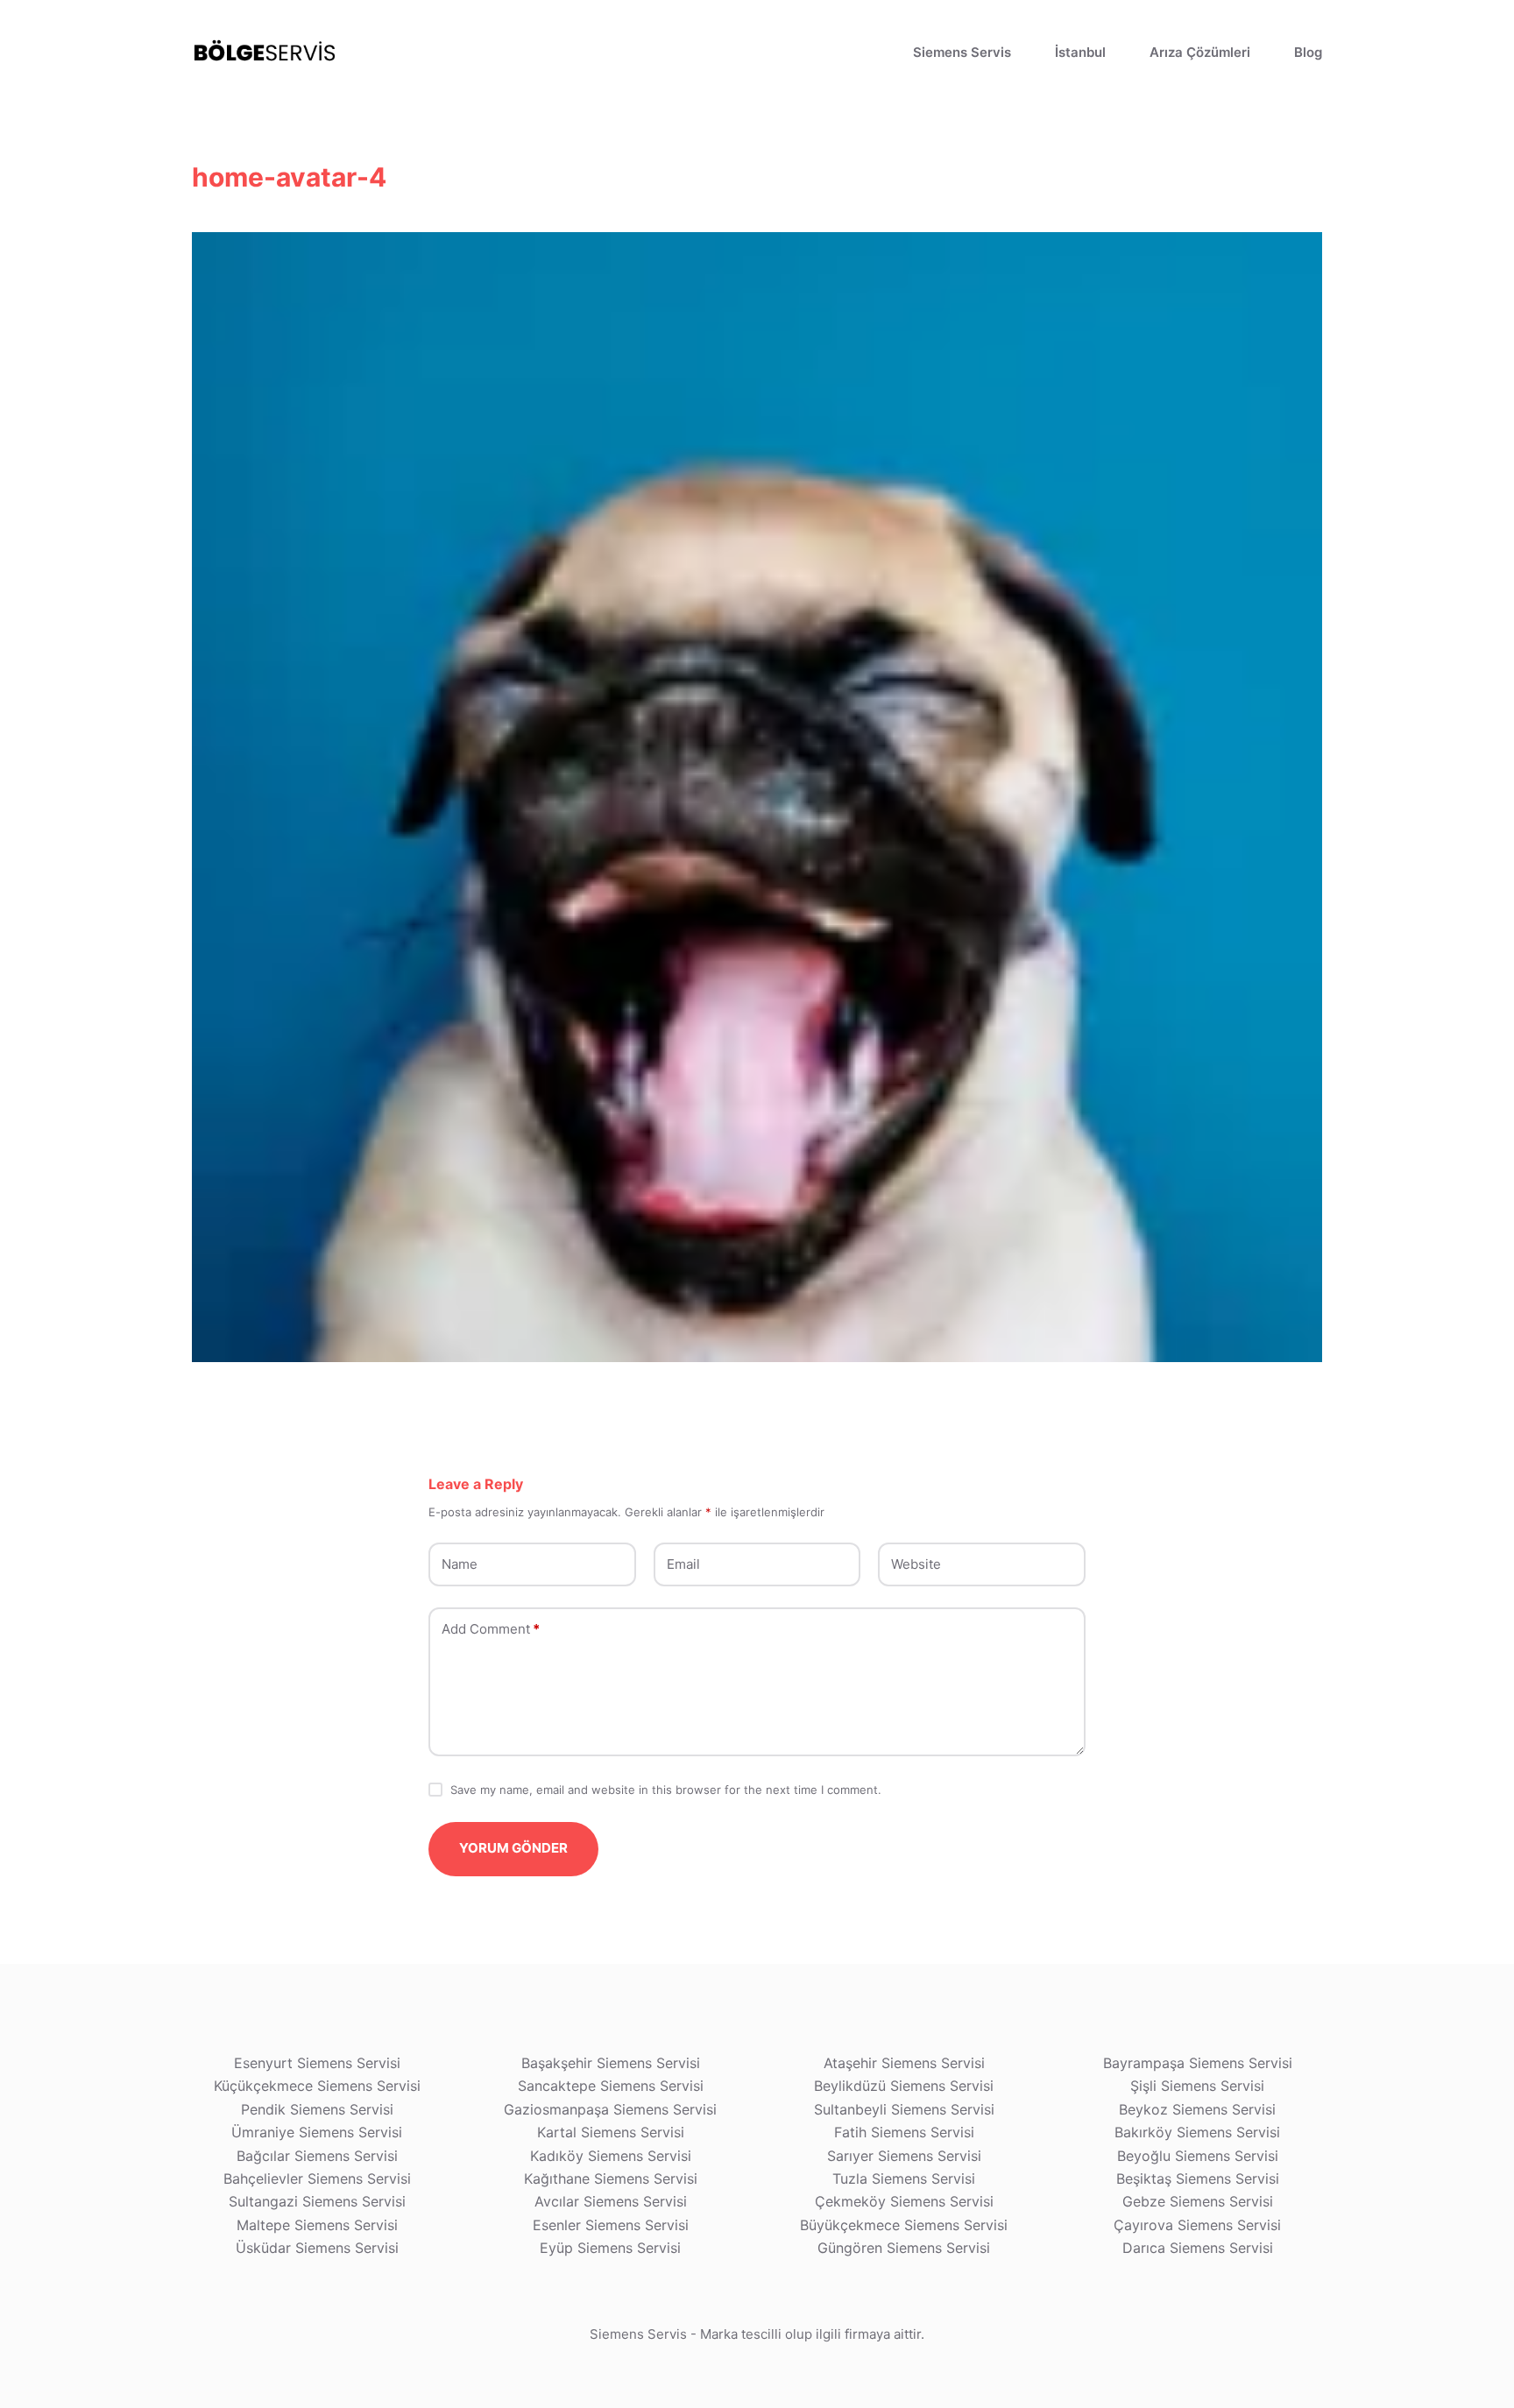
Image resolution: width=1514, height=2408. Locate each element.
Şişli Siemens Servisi (1197, 2086)
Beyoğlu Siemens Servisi (1198, 2156)
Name (460, 1564)
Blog (1308, 52)
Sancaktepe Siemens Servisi (611, 2086)
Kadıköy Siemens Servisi (611, 2156)
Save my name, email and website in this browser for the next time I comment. (666, 1790)
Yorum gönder (513, 1848)
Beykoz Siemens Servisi (1197, 2109)
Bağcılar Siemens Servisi (317, 2156)
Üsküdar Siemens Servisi (317, 2248)
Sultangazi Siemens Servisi (317, 2201)
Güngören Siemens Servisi (904, 2248)
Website (916, 1564)
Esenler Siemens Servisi (611, 2225)
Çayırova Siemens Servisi (1197, 2225)
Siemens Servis (962, 52)
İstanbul (1080, 52)
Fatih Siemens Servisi (904, 2132)
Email (683, 1564)
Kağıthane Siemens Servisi (611, 2178)
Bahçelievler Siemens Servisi (317, 2178)
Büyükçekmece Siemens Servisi (904, 2225)
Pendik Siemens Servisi (317, 2109)
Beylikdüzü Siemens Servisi (904, 2086)
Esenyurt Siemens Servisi (317, 2063)
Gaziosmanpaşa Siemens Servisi (610, 2109)
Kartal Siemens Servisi (611, 2132)
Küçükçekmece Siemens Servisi (317, 2086)
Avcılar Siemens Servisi (611, 2201)
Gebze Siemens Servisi (1198, 2201)
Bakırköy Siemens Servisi (1197, 2132)
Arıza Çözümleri (1200, 52)
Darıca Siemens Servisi (1198, 2248)
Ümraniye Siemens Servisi (317, 2132)
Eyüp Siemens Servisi (610, 2248)
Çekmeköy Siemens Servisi (904, 2201)
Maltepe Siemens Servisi (317, 2225)
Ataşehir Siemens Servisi (904, 2063)
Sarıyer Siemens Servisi (904, 2156)
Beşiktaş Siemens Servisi (1198, 2178)
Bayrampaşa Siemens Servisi (1198, 2063)
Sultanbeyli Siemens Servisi (904, 2109)
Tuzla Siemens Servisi (904, 2178)
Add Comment (491, 1629)
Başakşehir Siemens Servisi (611, 2063)
